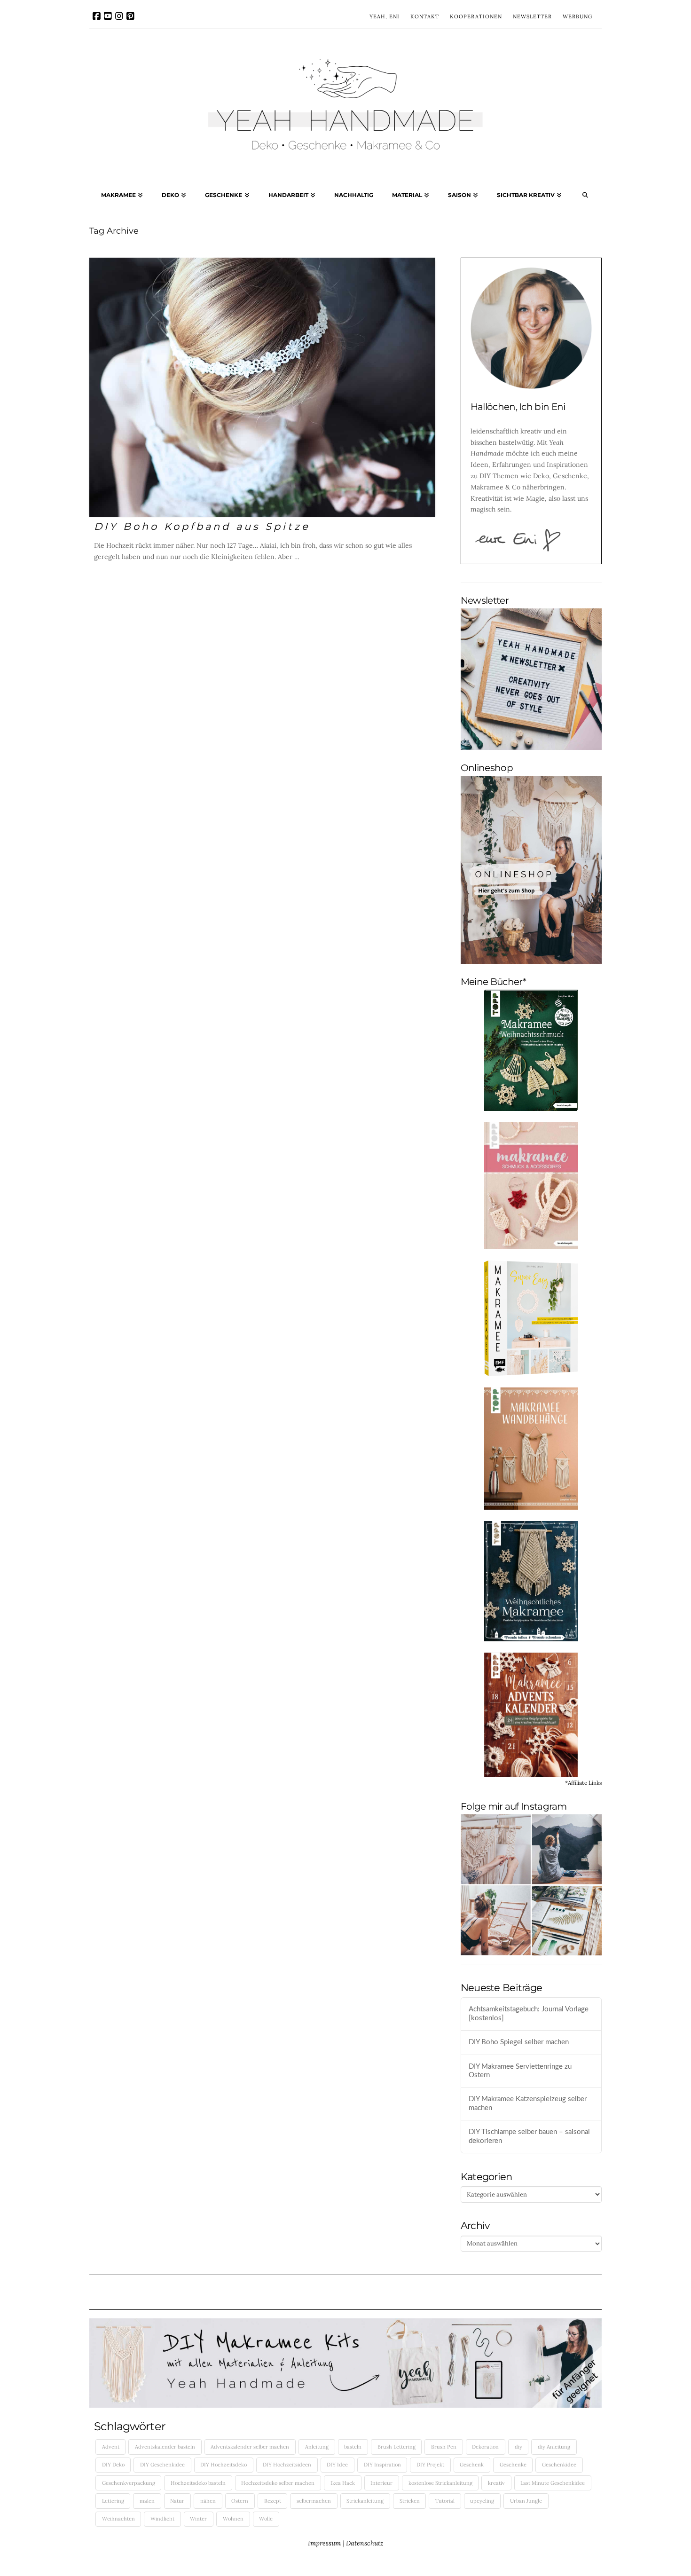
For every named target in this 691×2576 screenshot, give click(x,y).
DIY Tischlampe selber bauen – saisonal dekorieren (529, 2136)
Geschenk (472, 2465)
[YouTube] (108, 16)
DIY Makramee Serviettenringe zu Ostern (520, 2071)
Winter (198, 2519)
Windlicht (162, 2519)
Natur (177, 2501)
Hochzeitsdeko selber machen (278, 2483)
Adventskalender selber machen (250, 2447)
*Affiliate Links (583, 1783)
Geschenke (513, 2465)
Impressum (324, 2543)
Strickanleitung (365, 2501)
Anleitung (317, 2447)
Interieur (381, 2483)
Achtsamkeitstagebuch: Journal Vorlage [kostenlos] (529, 2014)
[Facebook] (97, 16)
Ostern (240, 2501)
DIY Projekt (430, 2465)
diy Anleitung (554, 2447)
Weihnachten (118, 2519)
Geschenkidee (559, 2465)
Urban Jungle (526, 2501)
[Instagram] (119, 16)
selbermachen (314, 2501)
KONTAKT (425, 16)
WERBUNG (577, 16)
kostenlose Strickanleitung (440, 2483)
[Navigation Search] (585, 197)
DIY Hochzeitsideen (287, 2465)
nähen (208, 2501)
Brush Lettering (397, 2447)
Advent (111, 2447)
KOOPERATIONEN (476, 16)
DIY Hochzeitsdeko (224, 2465)
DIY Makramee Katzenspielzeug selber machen (528, 2103)
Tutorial (445, 2501)
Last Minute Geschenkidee (553, 2483)
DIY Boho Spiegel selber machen (519, 2042)
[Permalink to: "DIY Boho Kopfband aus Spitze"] (262, 387)
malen (147, 2501)
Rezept (273, 2501)
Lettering (113, 2501)
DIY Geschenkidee (162, 2465)
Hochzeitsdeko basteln (198, 2483)
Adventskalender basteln (165, 2447)
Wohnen (233, 2519)
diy (518, 2447)
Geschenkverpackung (129, 2483)
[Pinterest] (130, 16)
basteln (353, 2447)
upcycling (482, 2501)
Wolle (266, 2519)
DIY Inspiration (382, 2465)
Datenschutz (365, 2543)
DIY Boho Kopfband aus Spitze (202, 526)
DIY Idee (337, 2465)
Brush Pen (444, 2447)
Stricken (410, 2501)
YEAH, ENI (385, 16)
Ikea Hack (343, 2483)
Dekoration (485, 2447)
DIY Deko (113, 2465)
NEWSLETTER (532, 16)
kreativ (496, 2483)
